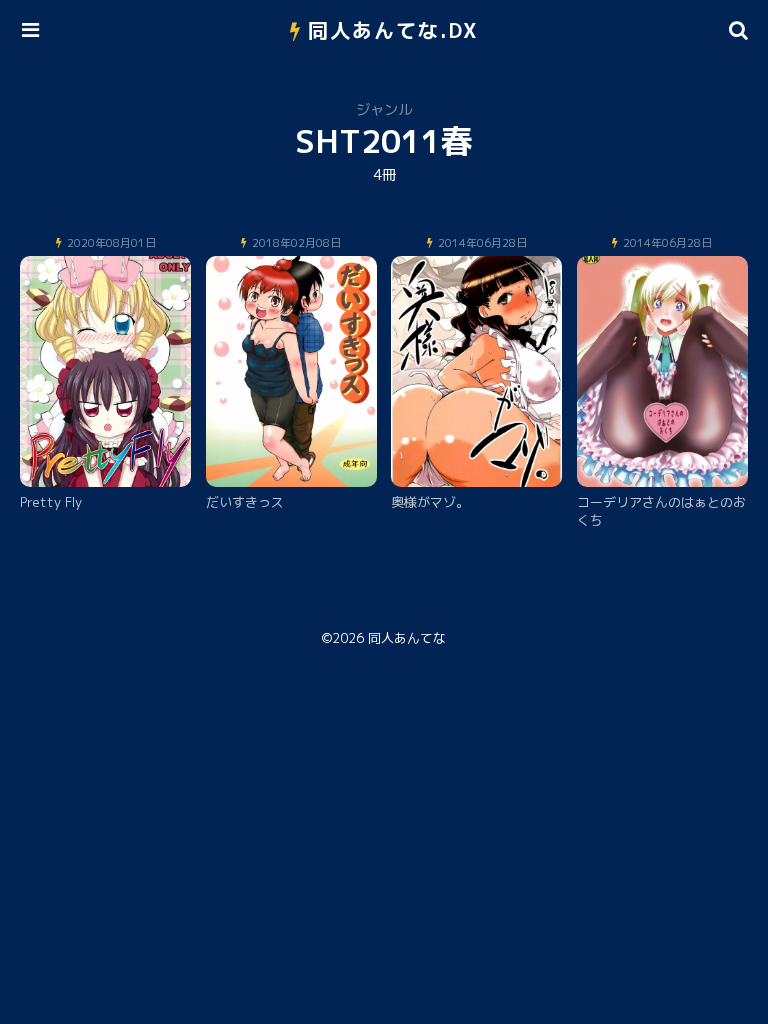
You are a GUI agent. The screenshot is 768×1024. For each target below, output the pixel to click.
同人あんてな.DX (393, 30)
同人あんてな (407, 638)
